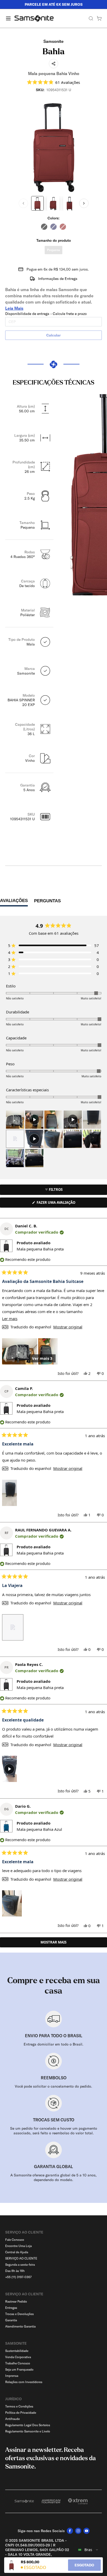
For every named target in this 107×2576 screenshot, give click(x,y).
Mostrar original (68, 1327)
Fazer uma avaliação (62, 1204)
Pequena (53, 250)
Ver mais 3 (42, 1358)
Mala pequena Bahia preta (40, 1249)
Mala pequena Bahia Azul (39, 1829)
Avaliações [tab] (14, 902)
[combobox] (88, 2550)
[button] (54, 82)
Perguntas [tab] (47, 902)
